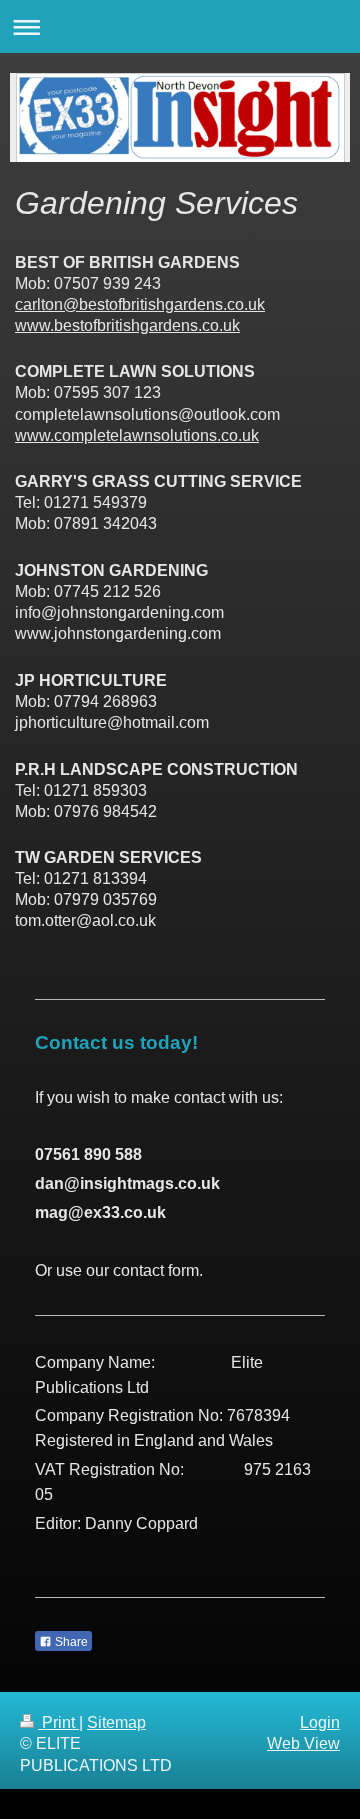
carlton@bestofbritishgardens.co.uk (140, 304)
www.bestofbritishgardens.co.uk (127, 325)
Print (58, 1722)
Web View (303, 1743)
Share (70, 1642)
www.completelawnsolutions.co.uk (137, 435)
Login (320, 1722)
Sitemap (116, 1722)
